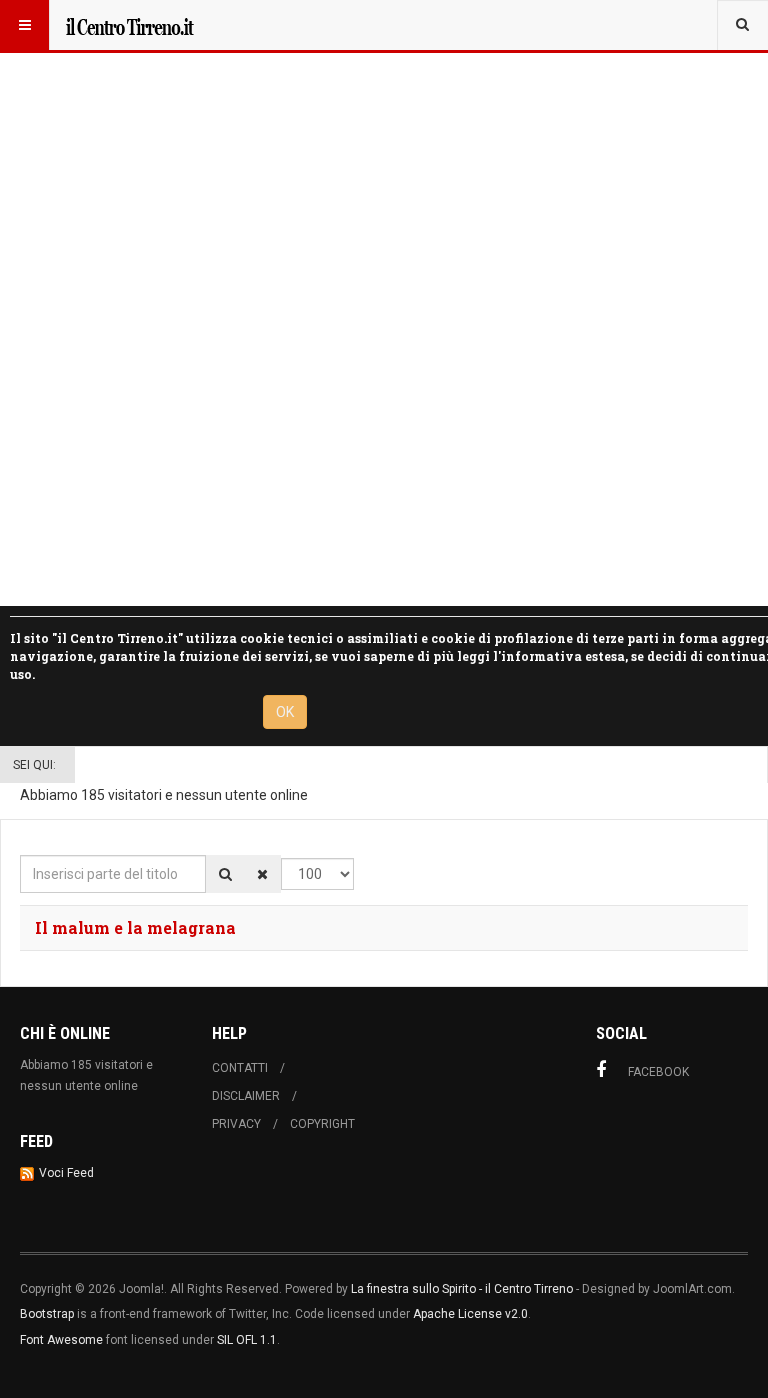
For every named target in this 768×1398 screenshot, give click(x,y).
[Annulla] (262, 874)
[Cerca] (225, 874)
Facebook (658, 1072)
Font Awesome (61, 1340)
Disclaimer (246, 1096)
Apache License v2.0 (470, 1314)
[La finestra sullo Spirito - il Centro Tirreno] (129, 25)
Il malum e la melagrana (135, 927)
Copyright (322, 1124)
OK (285, 712)
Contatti (240, 1068)
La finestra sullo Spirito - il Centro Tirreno (462, 1289)
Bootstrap (47, 1314)
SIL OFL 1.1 (247, 1340)
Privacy (236, 1124)
